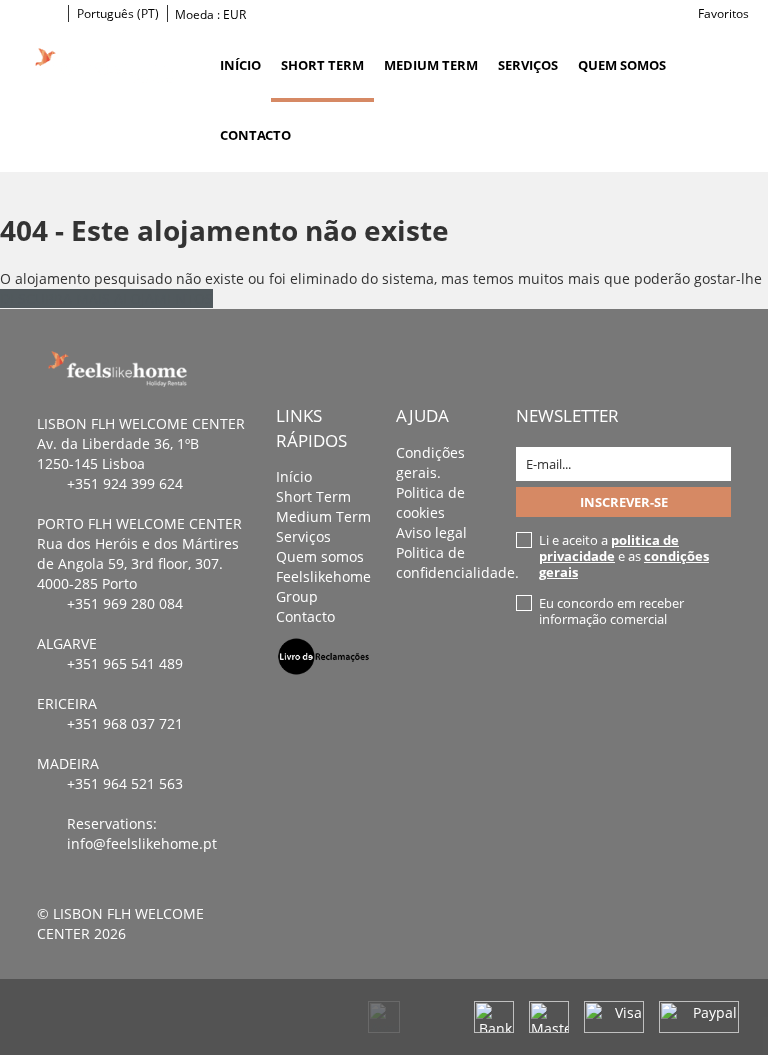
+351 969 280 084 (125, 603)
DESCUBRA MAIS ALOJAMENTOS (106, 298)
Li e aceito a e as (624, 556)
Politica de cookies (430, 502)
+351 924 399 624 (125, 483)
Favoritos (723, 13)
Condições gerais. (430, 462)
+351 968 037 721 (125, 723)
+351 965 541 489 (125, 663)
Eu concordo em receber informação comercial (611, 611)
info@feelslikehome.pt (142, 843)
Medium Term (431, 65)
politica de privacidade (609, 548)
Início (240, 65)
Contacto (255, 135)
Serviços (528, 65)
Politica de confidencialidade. (457, 562)
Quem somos (622, 65)
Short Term (322, 65)
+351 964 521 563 (125, 783)
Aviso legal (431, 532)
